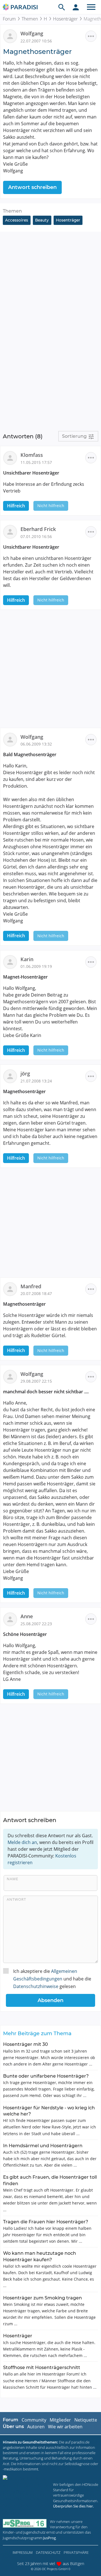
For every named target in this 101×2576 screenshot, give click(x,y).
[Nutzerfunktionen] (76, 7)
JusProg (50, 2538)
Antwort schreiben (32, 187)
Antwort (16, 1899)
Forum (9, 19)
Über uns (13, 2426)
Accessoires (17, 220)
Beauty (42, 220)
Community (34, 2420)
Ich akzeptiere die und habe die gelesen (52, 1979)
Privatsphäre (76, 2552)
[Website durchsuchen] (62, 7)
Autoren (36, 2427)
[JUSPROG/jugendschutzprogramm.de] (25, 2523)
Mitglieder (60, 2420)
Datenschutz (48, 2552)
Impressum (23, 2552)
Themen (30, 19)
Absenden (50, 2000)
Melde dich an (22, 1842)
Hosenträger (65, 19)
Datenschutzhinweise (36, 1986)
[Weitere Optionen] (91, 36)
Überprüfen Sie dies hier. (73, 2506)
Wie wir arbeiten (65, 2427)
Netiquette (86, 2420)
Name (12, 1879)
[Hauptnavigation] (91, 7)
